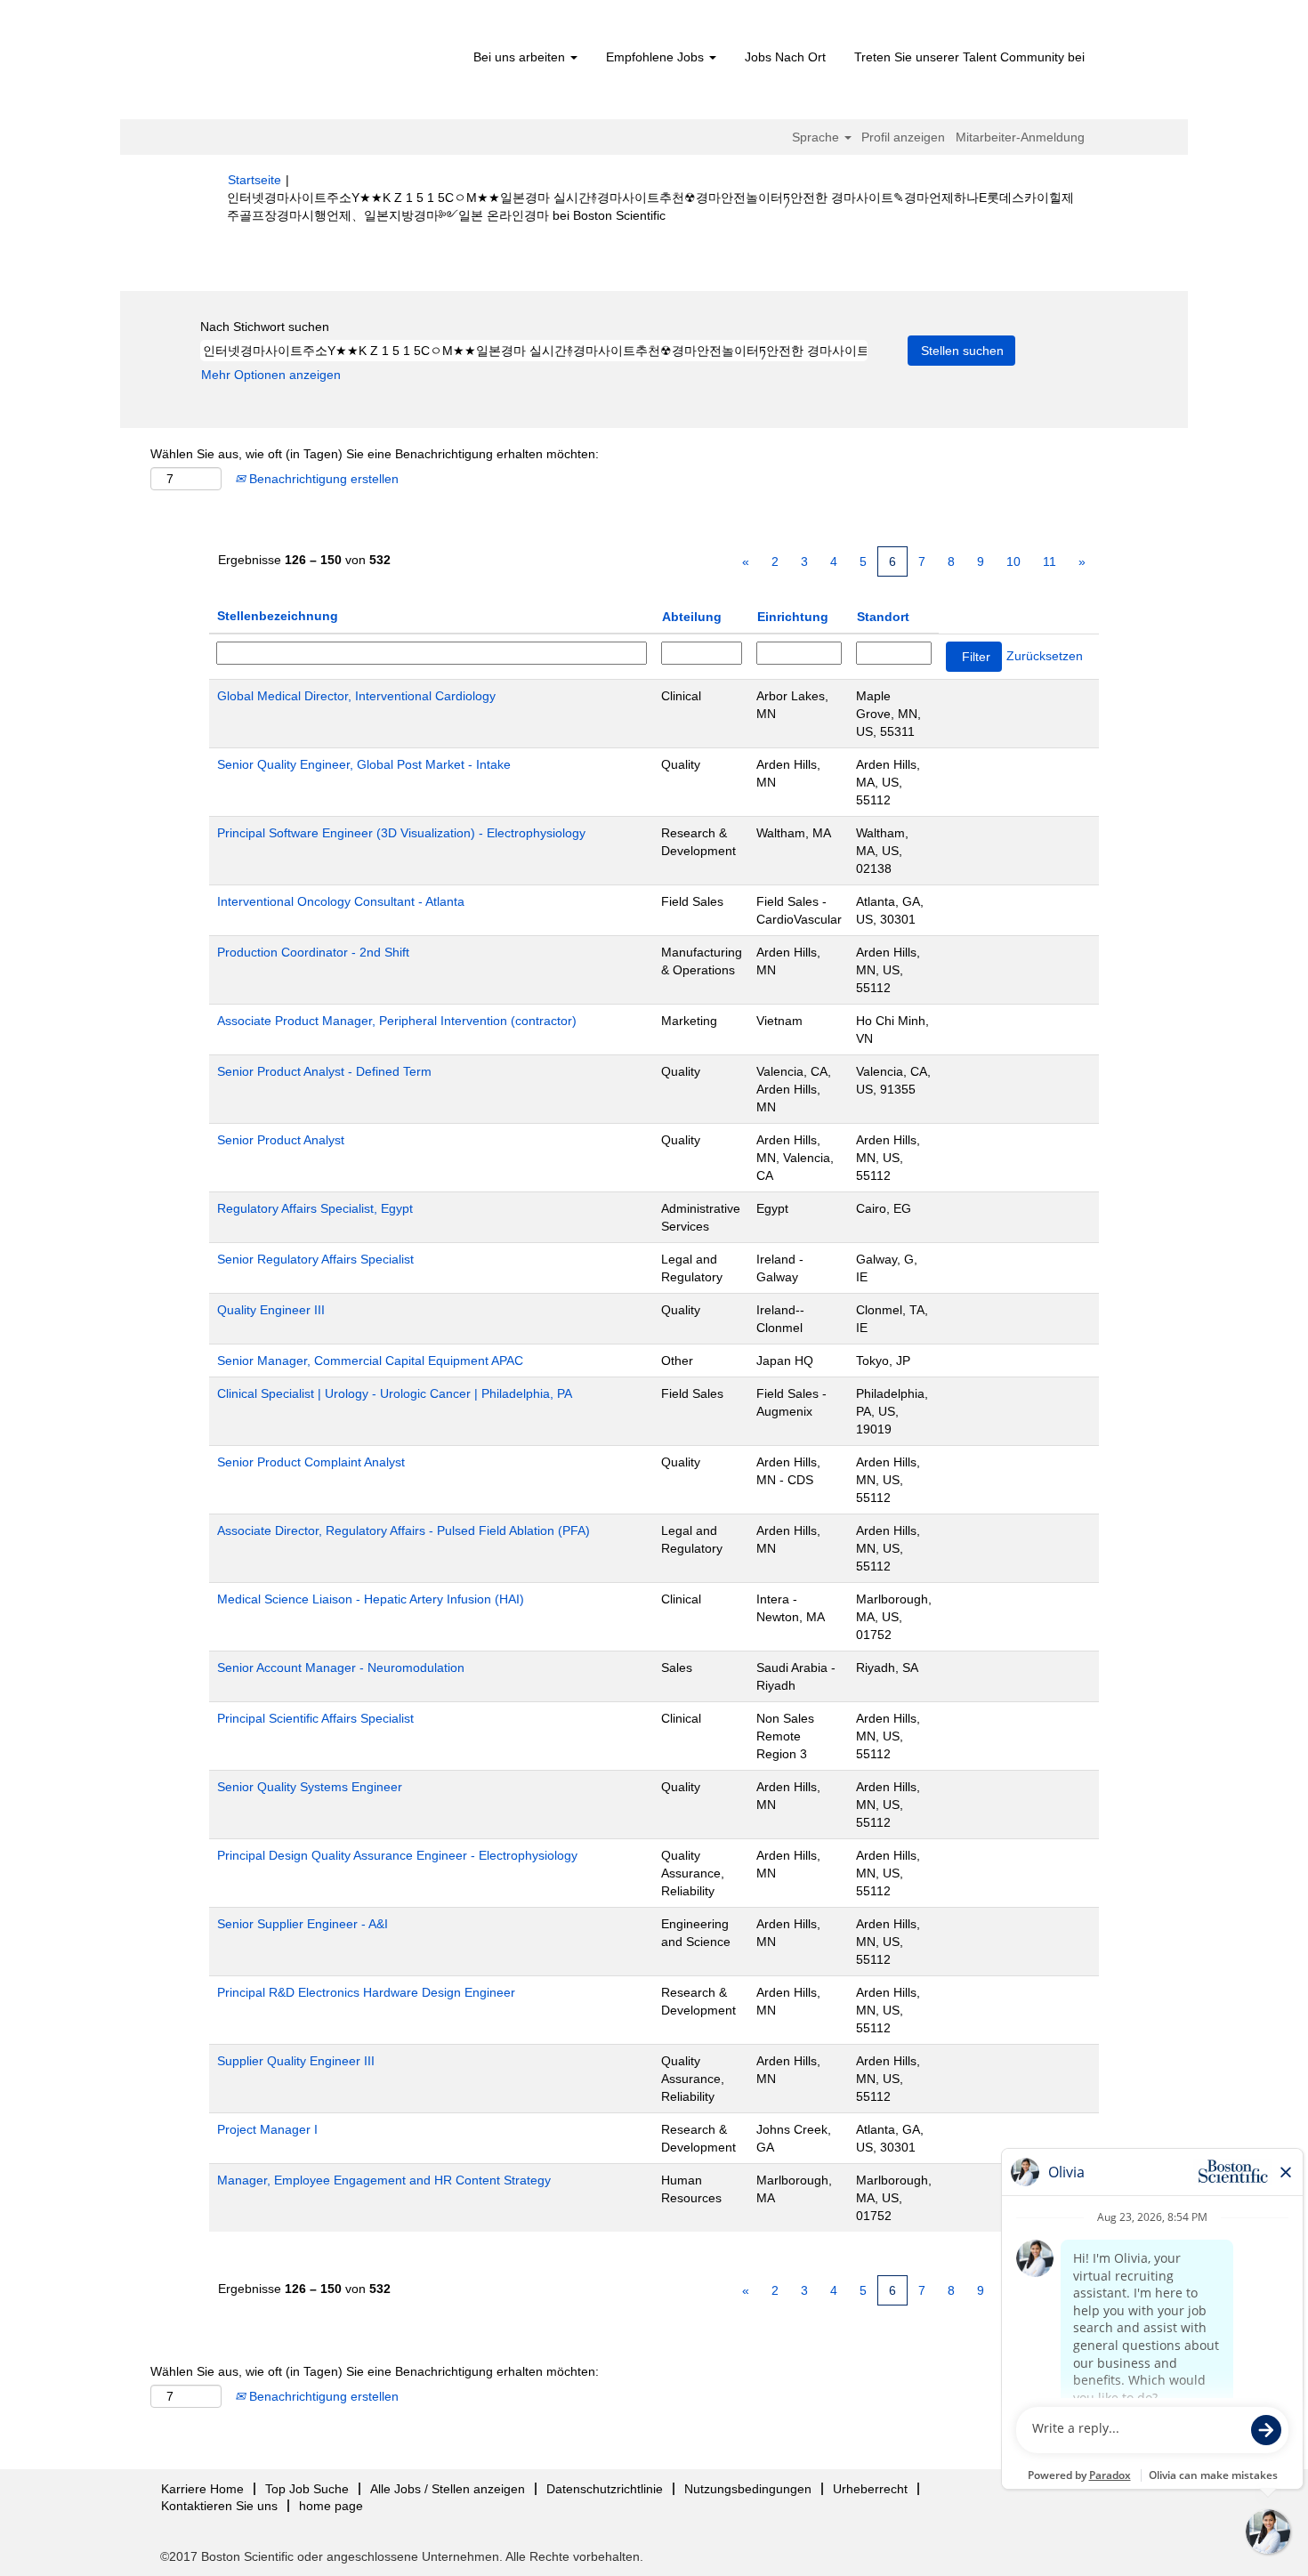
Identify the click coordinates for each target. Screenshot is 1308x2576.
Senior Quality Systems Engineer (310, 1787)
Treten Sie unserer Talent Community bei (969, 57)
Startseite (254, 180)
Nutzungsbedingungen (748, 2489)
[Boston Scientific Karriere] (330, 64)
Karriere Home (202, 2489)
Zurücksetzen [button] (1045, 656)
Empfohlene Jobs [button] (657, 57)
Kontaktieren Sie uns (219, 2506)
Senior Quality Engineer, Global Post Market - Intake (364, 764)
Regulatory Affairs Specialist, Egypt (315, 1208)
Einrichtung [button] (793, 617)
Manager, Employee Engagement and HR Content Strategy (384, 2180)
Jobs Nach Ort (785, 57)
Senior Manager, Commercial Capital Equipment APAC (370, 1361)
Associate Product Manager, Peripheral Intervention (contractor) (397, 1021)
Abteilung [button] (692, 617)
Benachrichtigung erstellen (322, 479)
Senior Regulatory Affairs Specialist (315, 1259)
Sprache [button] (817, 137)
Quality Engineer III (271, 1310)
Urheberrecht (870, 2489)
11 (1050, 561)
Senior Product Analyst (281, 1140)
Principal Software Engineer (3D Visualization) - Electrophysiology (401, 833)
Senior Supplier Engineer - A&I (303, 1924)
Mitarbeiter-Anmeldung (1020, 137)
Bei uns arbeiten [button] (521, 57)
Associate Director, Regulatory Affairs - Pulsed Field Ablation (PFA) (404, 1530)
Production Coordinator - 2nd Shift (313, 952)
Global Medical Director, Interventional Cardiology (356, 696)
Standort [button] (883, 617)
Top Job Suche (307, 2489)
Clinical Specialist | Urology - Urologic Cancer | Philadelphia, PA (395, 1393)
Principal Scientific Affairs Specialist (315, 1718)
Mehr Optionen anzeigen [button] (271, 375)
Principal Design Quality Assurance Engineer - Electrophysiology (397, 1855)
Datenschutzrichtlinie (605, 2489)
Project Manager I (267, 2129)
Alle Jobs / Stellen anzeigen (448, 2489)
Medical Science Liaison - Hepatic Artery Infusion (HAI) (371, 1599)
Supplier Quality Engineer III (296, 2061)
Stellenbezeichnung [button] (278, 616)
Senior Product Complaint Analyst (311, 1462)
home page (331, 2506)
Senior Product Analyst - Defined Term (324, 1071)
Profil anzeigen (903, 137)
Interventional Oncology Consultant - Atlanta (341, 901)
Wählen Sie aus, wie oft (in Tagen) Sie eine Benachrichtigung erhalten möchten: (375, 454)
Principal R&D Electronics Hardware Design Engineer (366, 1992)
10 (1013, 561)
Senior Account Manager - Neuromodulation (341, 1668)
